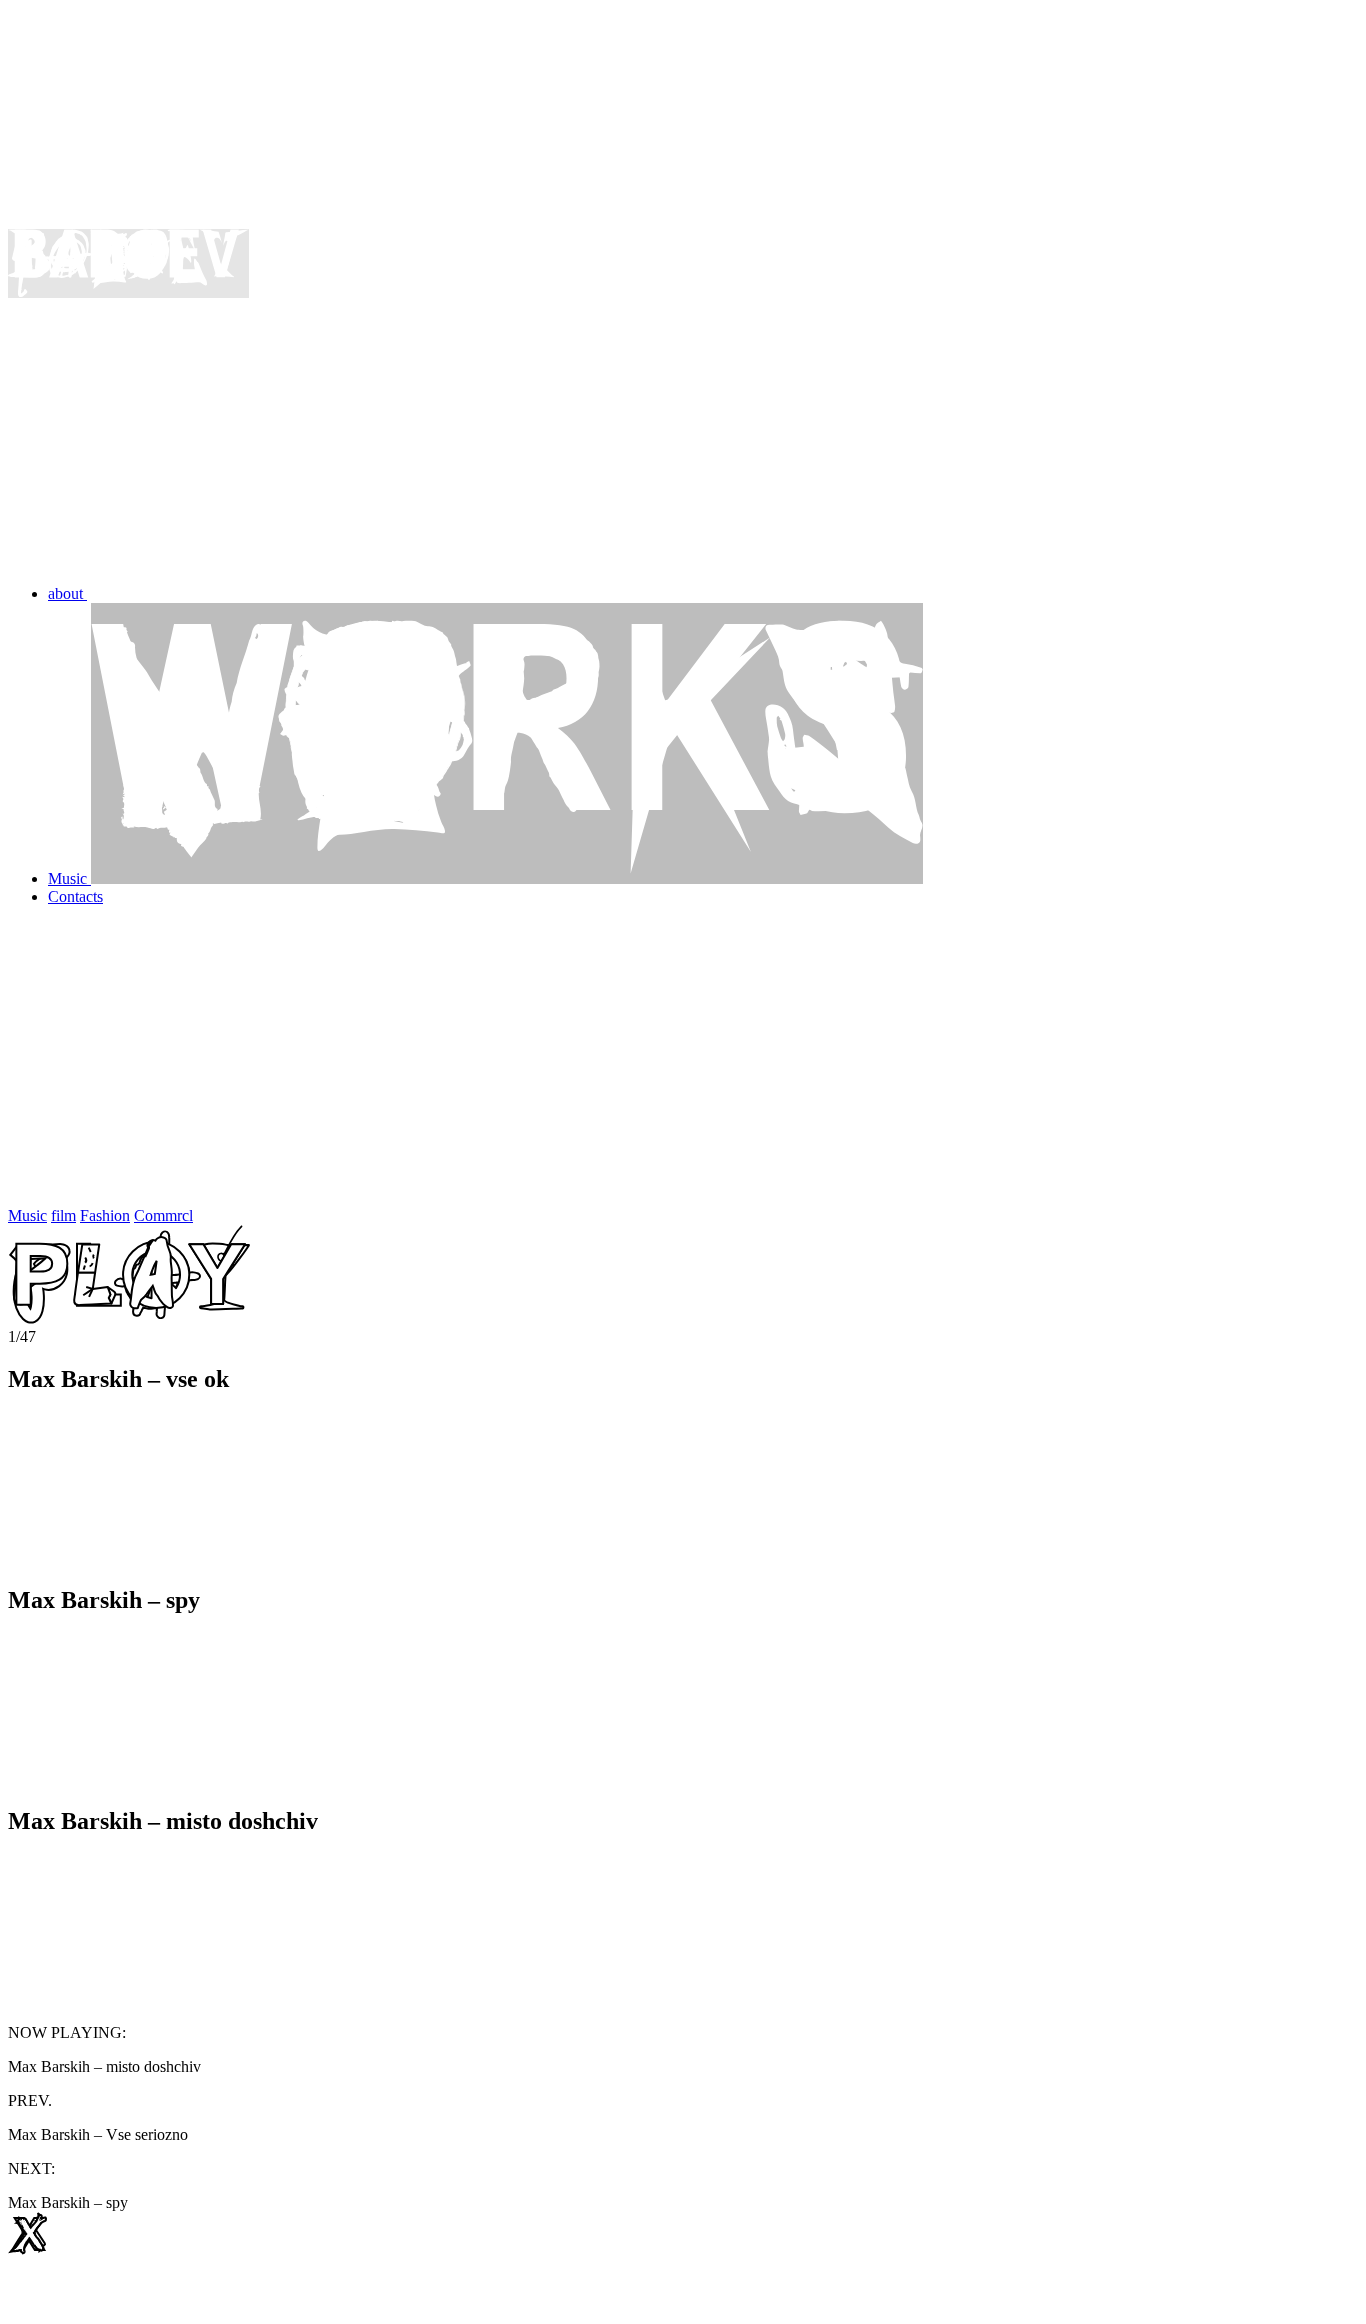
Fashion (105, 1215)
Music (27, 1215)
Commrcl (163, 1215)
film (63, 1215)
